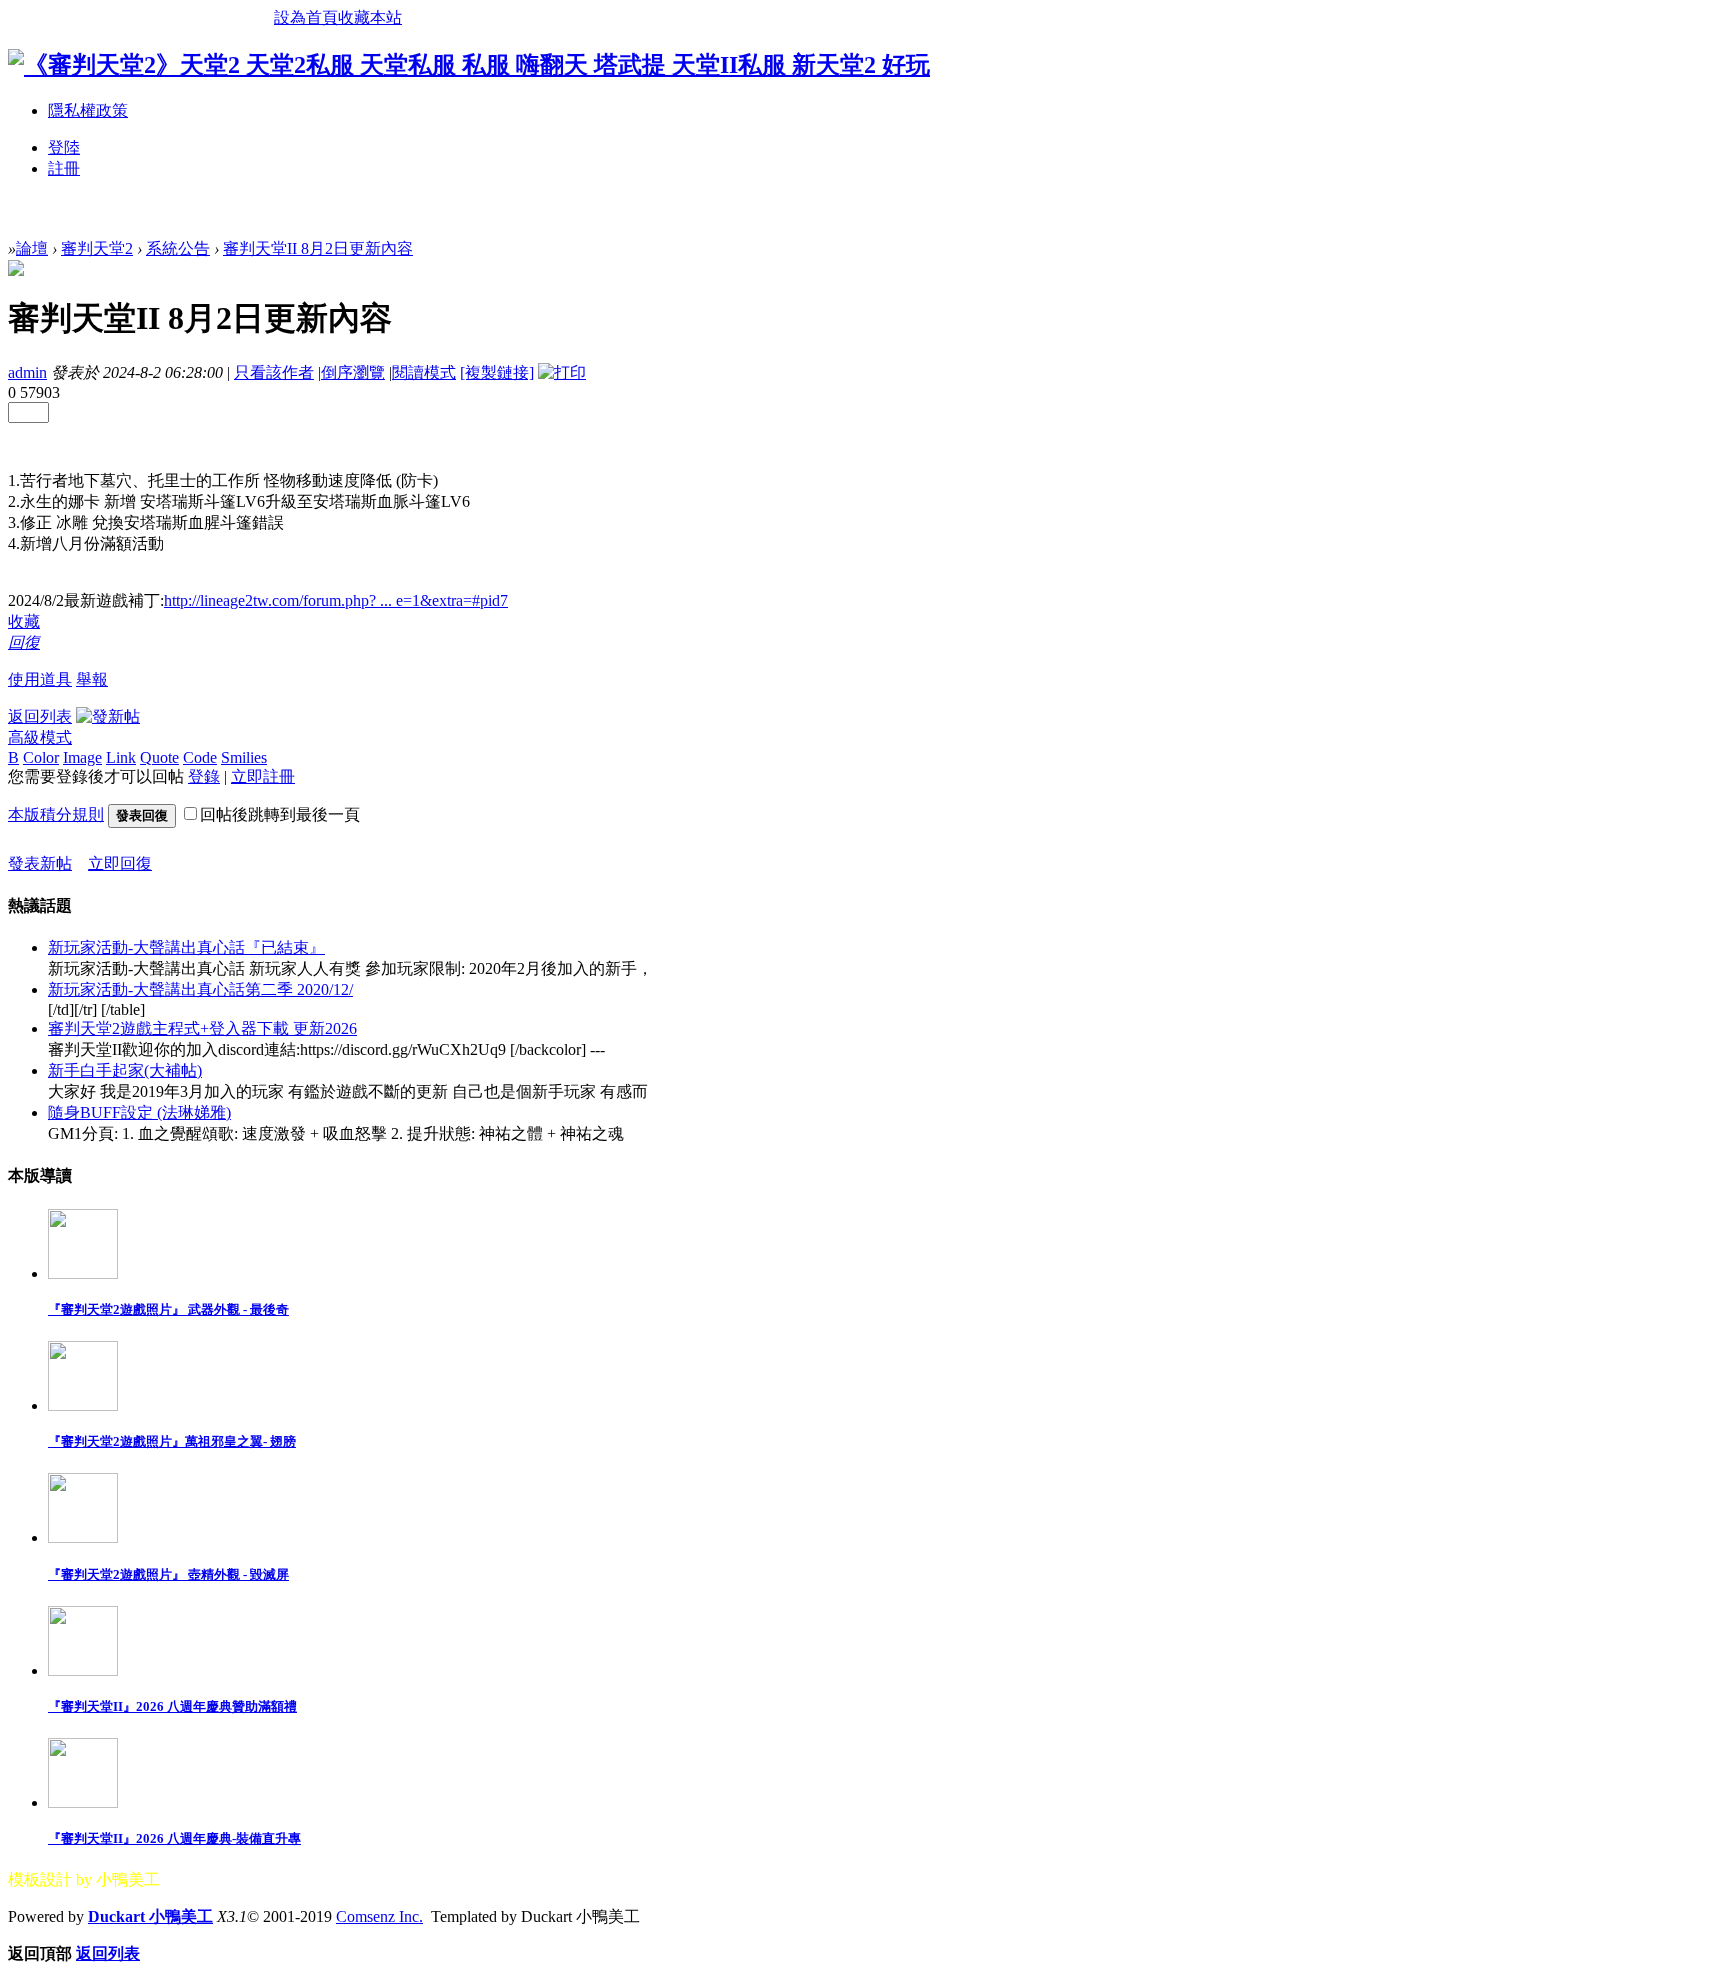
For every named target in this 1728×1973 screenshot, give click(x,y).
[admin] (16, 270)
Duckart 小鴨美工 (150, 1916)
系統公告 (178, 248)
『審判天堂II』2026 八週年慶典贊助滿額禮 (172, 1706)
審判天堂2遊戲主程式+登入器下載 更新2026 (202, 1028)
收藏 (24, 621)
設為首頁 (306, 17)
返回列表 (40, 716)
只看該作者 (274, 372)
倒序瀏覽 (353, 372)
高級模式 (40, 737)
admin (27, 372)
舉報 (92, 679)
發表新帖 (40, 863)
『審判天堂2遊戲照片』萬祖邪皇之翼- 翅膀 (172, 1441)
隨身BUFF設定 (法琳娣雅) (139, 1112)
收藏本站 (370, 17)
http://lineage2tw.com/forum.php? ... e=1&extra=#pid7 (336, 600)
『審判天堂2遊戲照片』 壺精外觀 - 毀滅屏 (168, 1574)
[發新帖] (108, 716)
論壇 (32, 248)
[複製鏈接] (497, 372)
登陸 (64, 147)
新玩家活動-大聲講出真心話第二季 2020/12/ (200, 989)
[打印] (562, 372)
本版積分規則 (56, 814)
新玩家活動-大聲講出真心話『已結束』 (186, 947)
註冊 (64, 168)
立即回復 (120, 863)
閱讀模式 (424, 372)
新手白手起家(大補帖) (125, 1070)
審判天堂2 (97, 248)
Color (41, 757)
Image (82, 757)
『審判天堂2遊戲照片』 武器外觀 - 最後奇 (168, 1309)
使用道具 (40, 679)
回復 (24, 642)
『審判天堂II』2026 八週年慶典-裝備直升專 (174, 1838)
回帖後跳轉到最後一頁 (280, 814)
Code (200, 757)
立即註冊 (263, 776)
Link (121, 757)
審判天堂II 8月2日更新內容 (318, 248)
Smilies (244, 757)
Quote (159, 757)
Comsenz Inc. (379, 1916)
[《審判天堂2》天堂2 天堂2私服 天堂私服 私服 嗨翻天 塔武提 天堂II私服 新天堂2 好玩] (469, 65)
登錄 (204, 776)
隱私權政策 (88, 110)
